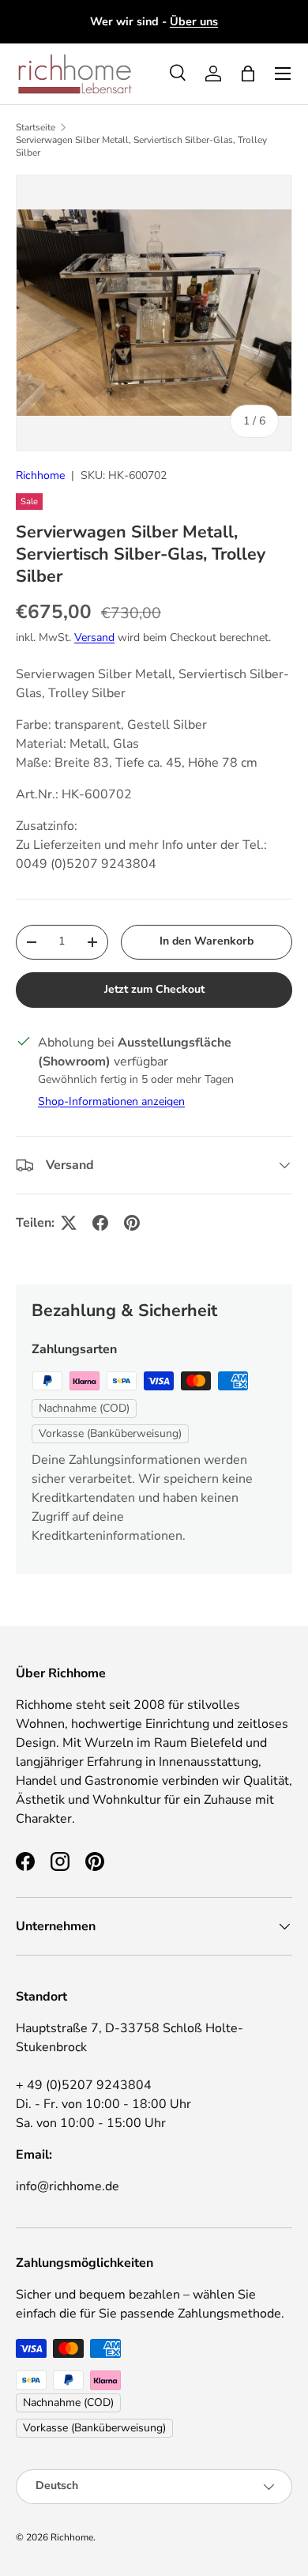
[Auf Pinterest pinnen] (132, 1223)
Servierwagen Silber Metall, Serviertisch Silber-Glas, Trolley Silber (141, 146)
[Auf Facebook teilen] (100, 1223)
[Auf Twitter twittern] (69, 1223)
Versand (94, 637)
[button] (248, 74)
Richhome (40, 475)
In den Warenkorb (207, 941)
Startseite (36, 127)
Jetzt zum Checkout (154, 989)
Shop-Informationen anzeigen (111, 1101)
